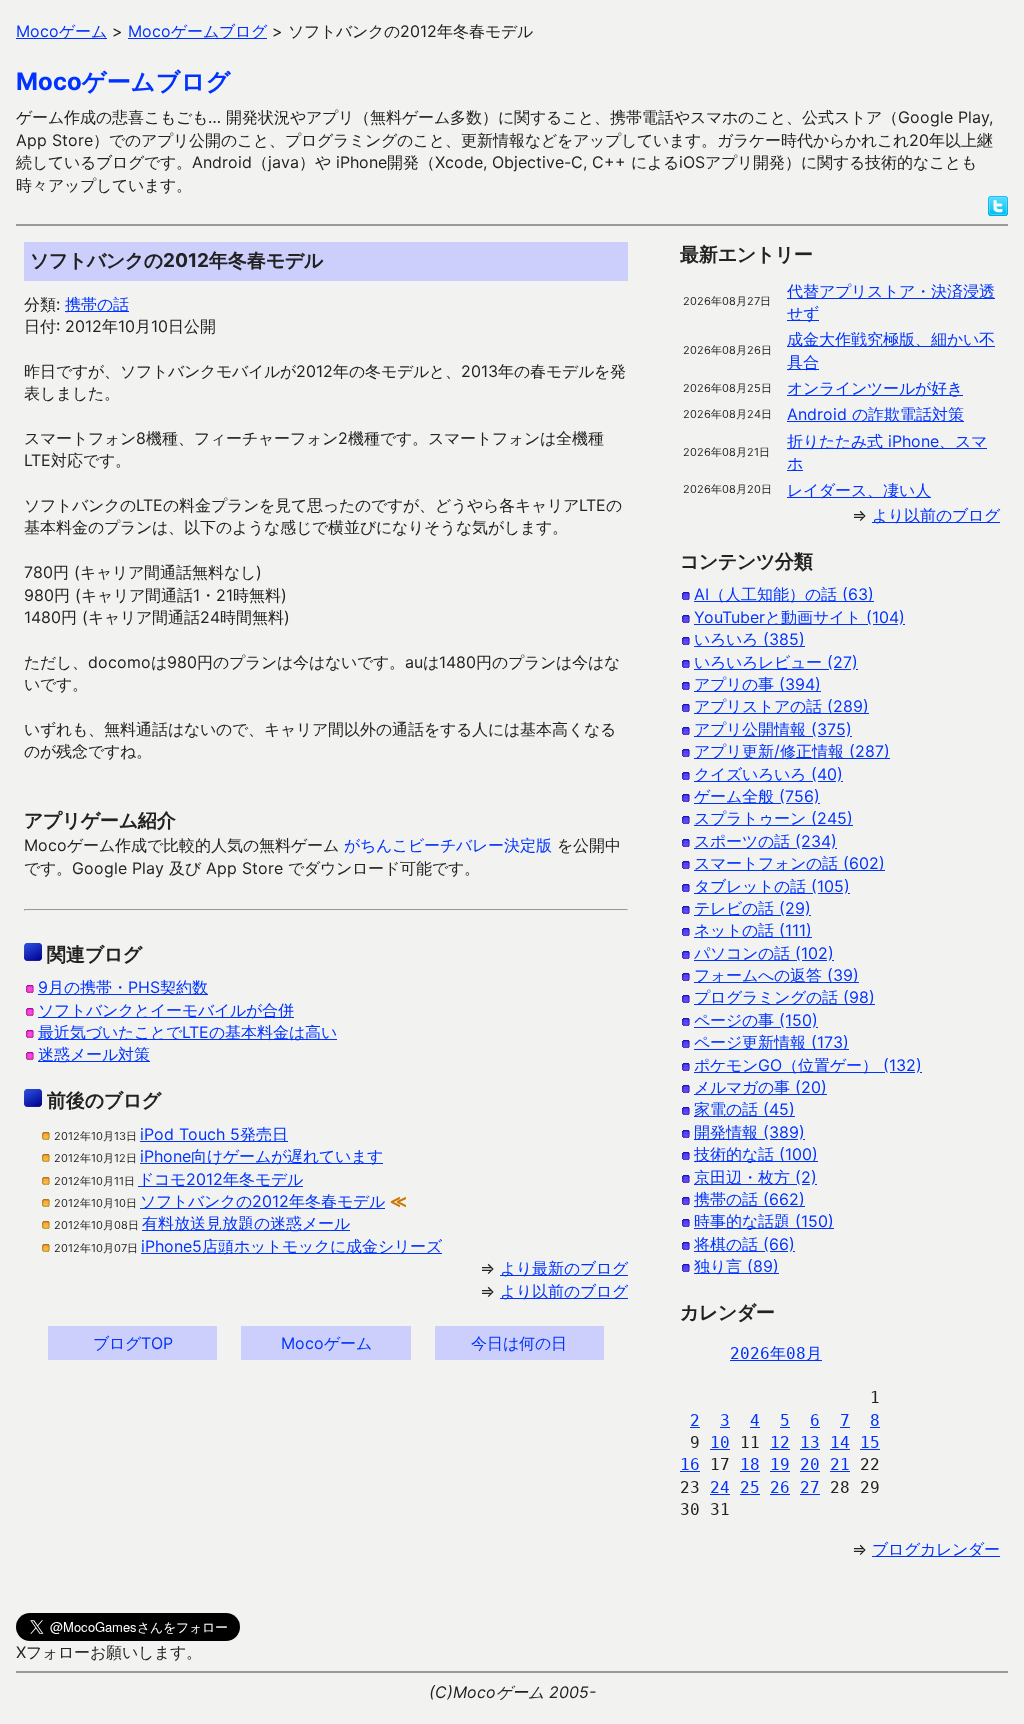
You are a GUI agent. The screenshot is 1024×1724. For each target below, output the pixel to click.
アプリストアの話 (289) (781, 706)
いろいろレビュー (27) (776, 662)
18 (750, 1464)
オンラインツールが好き (875, 388)
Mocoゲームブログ (123, 81)
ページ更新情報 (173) (771, 1042)
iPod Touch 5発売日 (214, 1134)
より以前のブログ (564, 1291)
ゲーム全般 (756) (757, 796)
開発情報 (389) (749, 1132)
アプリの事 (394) (757, 684)
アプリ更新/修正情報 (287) (792, 751)
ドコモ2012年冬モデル (220, 1179)
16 (690, 1464)
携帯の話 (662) (749, 1199)
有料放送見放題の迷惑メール (246, 1223)
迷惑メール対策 (94, 1054)
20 (810, 1464)
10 (720, 1442)
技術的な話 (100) (756, 1154)
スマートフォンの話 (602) (789, 863)
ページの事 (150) (756, 1020)
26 (780, 1487)
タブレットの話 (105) (772, 886)
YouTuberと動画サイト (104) (799, 617)
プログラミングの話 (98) (784, 997)
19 (780, 1464)
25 (750, 1487)
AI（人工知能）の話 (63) (784, 594)
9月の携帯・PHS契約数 (123, 987)
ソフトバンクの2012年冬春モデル (262, 1201)
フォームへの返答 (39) (776, 975)
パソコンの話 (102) (764, 953)
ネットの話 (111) (753, 930)
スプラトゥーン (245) (773, 818)
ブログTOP (133, 1343)
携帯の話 (97, 304)
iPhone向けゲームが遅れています (261, 1156)
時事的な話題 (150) (764, 1221)
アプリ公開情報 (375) (773, 729)
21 (840, 1464)
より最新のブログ (564, 1268)
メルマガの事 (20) (760, 1087)
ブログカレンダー (936, 1549)
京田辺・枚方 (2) (755, 1177)
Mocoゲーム (326, 1343)
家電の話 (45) (744, 1109)
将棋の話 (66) (744, 1244)
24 (720, 1487)
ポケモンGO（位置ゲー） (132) (808, 1065)
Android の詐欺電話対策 (875, 414)
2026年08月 (776, 1353)
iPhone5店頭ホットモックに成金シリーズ (291, 1246)
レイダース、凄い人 (859, 490)
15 (870, 1442)
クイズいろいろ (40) (768, 774)
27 (810, 1487)
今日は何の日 (519, 1343)
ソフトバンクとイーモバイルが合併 (166, 1010)
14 (840, 1442)
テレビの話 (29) (752, 908)
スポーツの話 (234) (765, 841)
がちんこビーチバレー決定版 (448, 845)
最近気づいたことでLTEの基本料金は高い (187, 1032)
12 (780, 1442)
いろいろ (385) (749, 639)
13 (810, 1442)
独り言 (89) (736, 1266)
